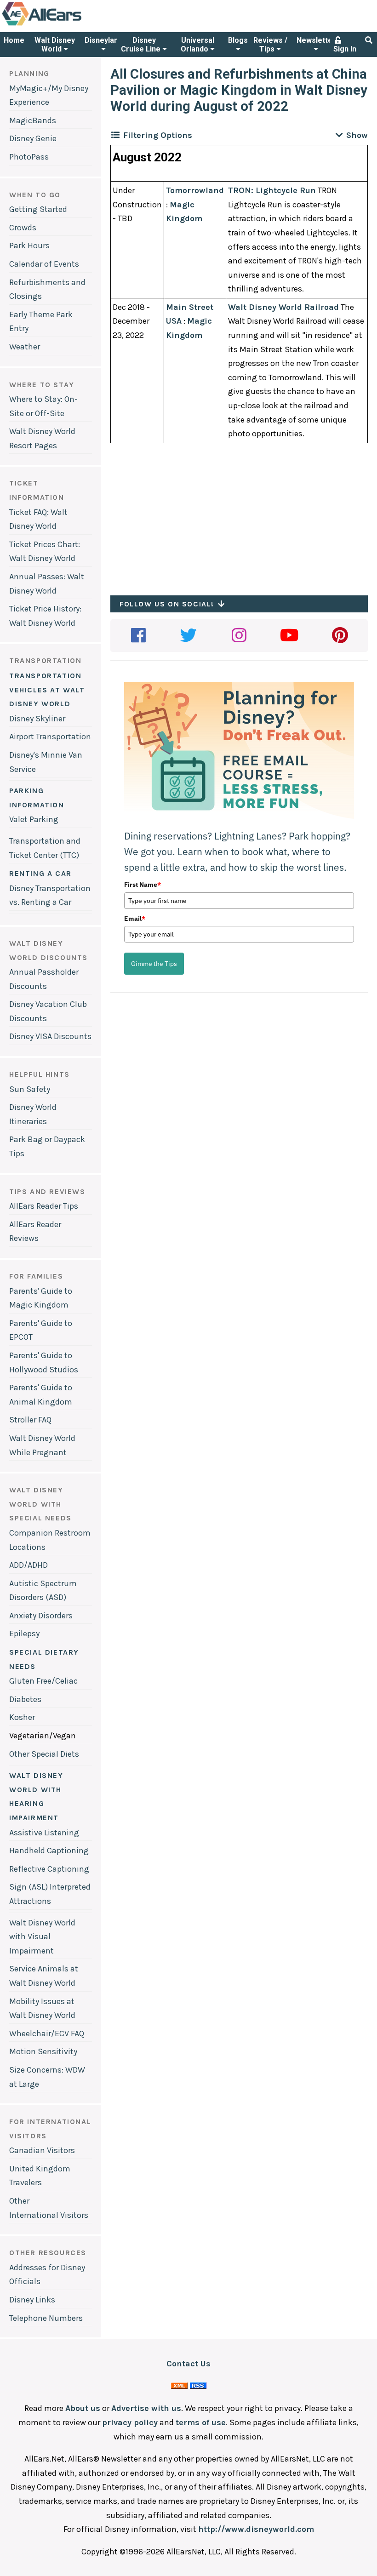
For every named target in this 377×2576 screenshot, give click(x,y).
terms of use (201, 2422)
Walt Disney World (55, 45)
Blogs (238, 40)
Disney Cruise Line (142, 45)
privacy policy (130, 2422)
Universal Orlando (197, 45)
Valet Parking (34, 819)
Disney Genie (33, 138)
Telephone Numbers (46, 2318)
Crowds (23, 228)
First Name (143, 885)
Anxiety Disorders (41, 1616)
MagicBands (33, 120)
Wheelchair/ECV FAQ (47, 2033)
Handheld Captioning (49, 1851)
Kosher (22, 1717)
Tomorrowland (195, 190)
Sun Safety (30, 1089)
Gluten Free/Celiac (43, 1681)
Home (14, 40)
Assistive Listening (44, 1833)
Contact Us (188, 2364)
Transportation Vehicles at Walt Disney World (47, 690)
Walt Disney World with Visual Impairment (42, 1937)
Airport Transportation (50, 737)
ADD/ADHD (29, 1565)
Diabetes (25, 1699)
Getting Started (38, 209)
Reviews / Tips (270, 45)
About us (83, 2408)
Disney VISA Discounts (50, 1036)
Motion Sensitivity (43, 2051)
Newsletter (316, 40)
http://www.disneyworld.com (256, 2529)
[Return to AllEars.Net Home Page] (70, 25)
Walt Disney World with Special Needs (40, 1504)
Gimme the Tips (154, 964)
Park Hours (29, 246)
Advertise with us (146, 2408)
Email (135, 919)
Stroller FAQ (30, 1420)
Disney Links (32, 2300)
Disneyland (103, 40)
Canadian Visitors (42, 2150)
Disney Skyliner (37, 719)
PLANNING (29, 73)
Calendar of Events (44, 264)
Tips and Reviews (47, 1191)
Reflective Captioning (49, 1869)
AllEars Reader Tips (44, 1206)
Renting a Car (40, 873)
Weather (25, 347)
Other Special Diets (44, 1754)
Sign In (345, 49)
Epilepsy (24, 1634)
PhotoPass (29, 157)
